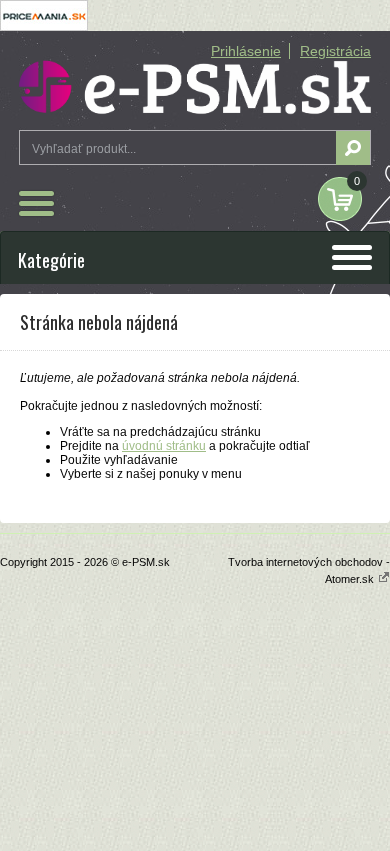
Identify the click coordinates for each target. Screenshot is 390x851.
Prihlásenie (246, 51)
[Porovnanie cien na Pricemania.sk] (44, 27)
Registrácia (335, 51)
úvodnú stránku (164, 446)
